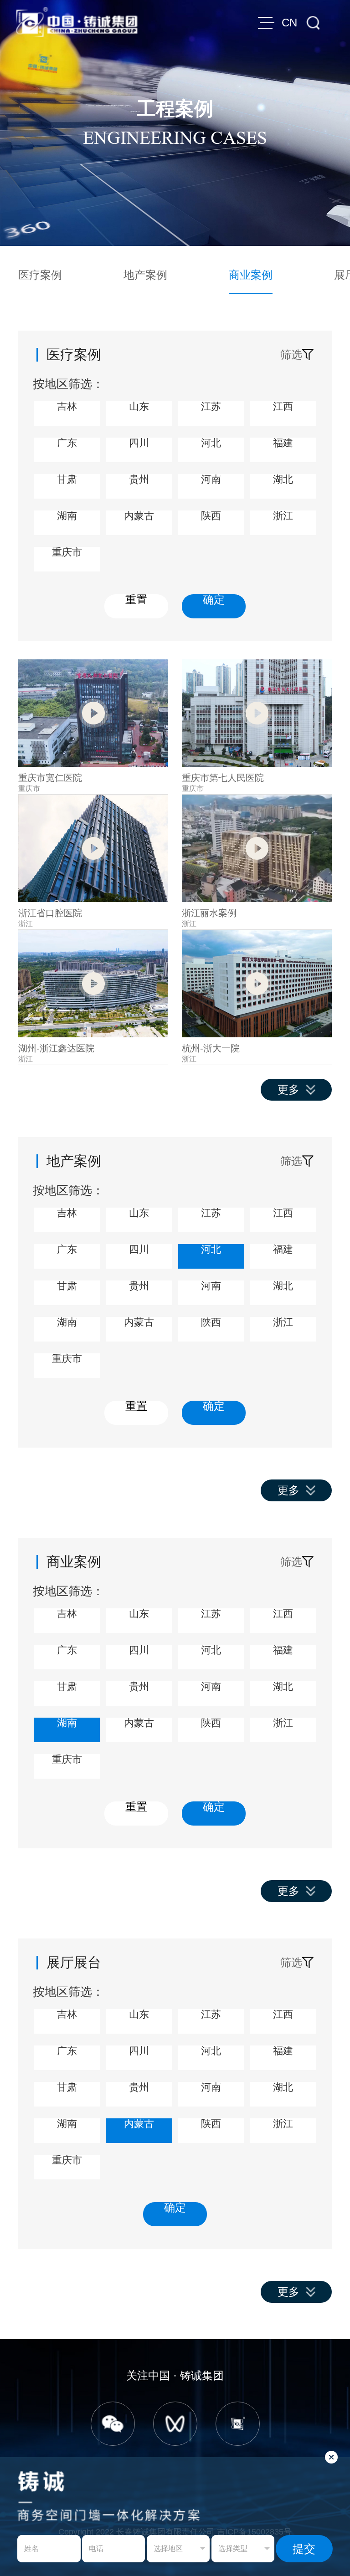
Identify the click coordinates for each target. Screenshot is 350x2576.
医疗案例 (40, 275)
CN (289, 23)
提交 (304, 2549)
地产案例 (145, 275)
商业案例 (251, 275)
